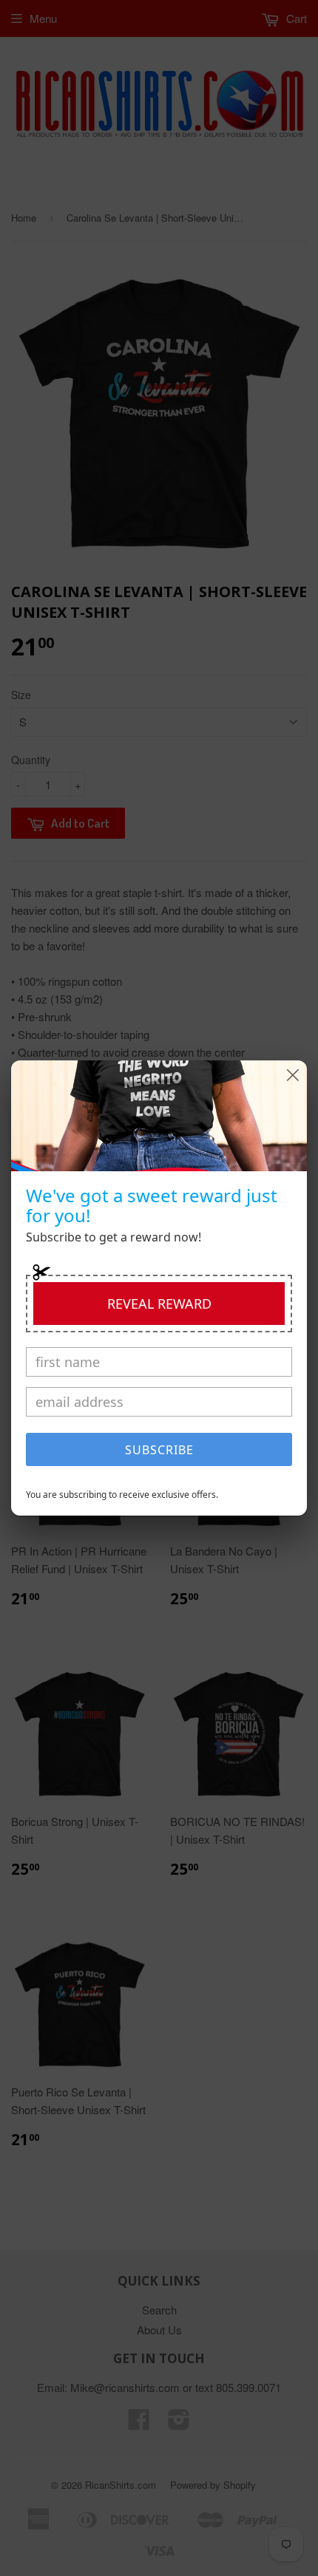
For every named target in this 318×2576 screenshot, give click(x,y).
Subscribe (159, 1450)
